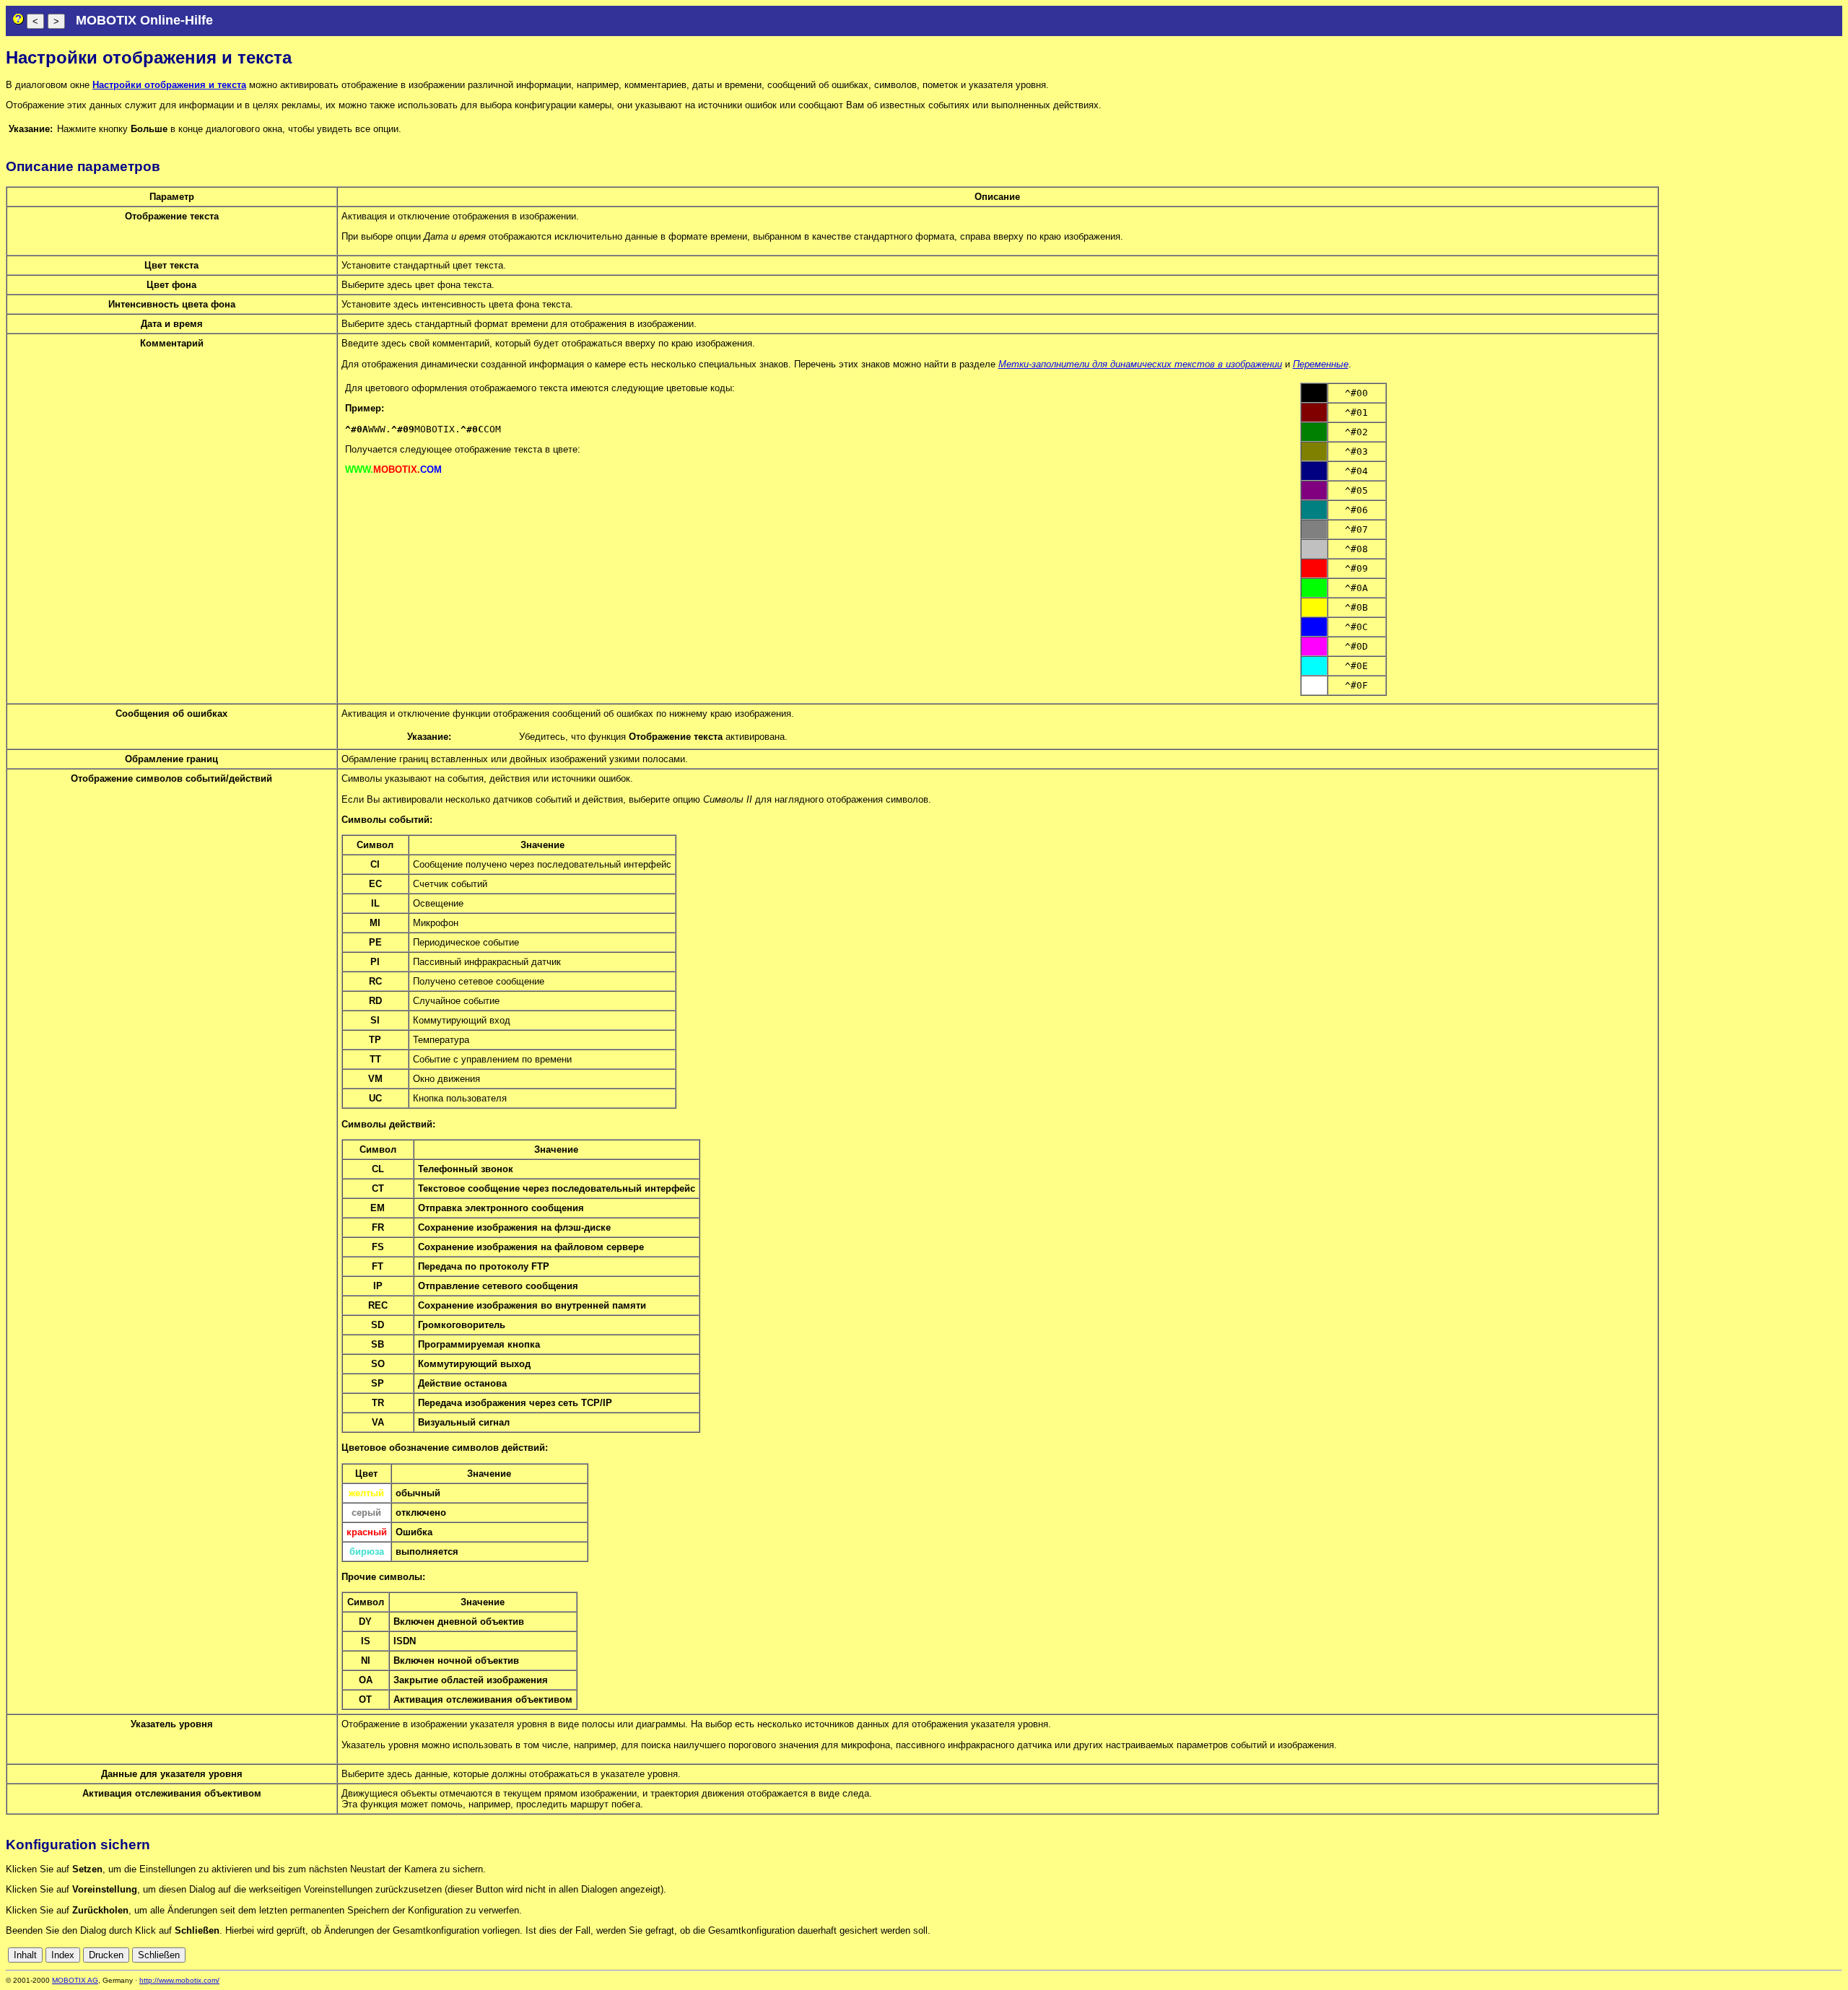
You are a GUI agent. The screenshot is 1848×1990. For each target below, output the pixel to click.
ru (1836, 1955)
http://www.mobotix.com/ (179, 1980)
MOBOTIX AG (75, 1980)
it (1811, 1955)
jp (1823, 1955)
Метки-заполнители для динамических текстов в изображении (1140, 364)
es (1787, 1955)
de (1755, 1955)
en (1771, 1955)
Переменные (1321, 364)
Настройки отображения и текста (169, 85)
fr (1800, 1955)
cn (1739, 1955)
